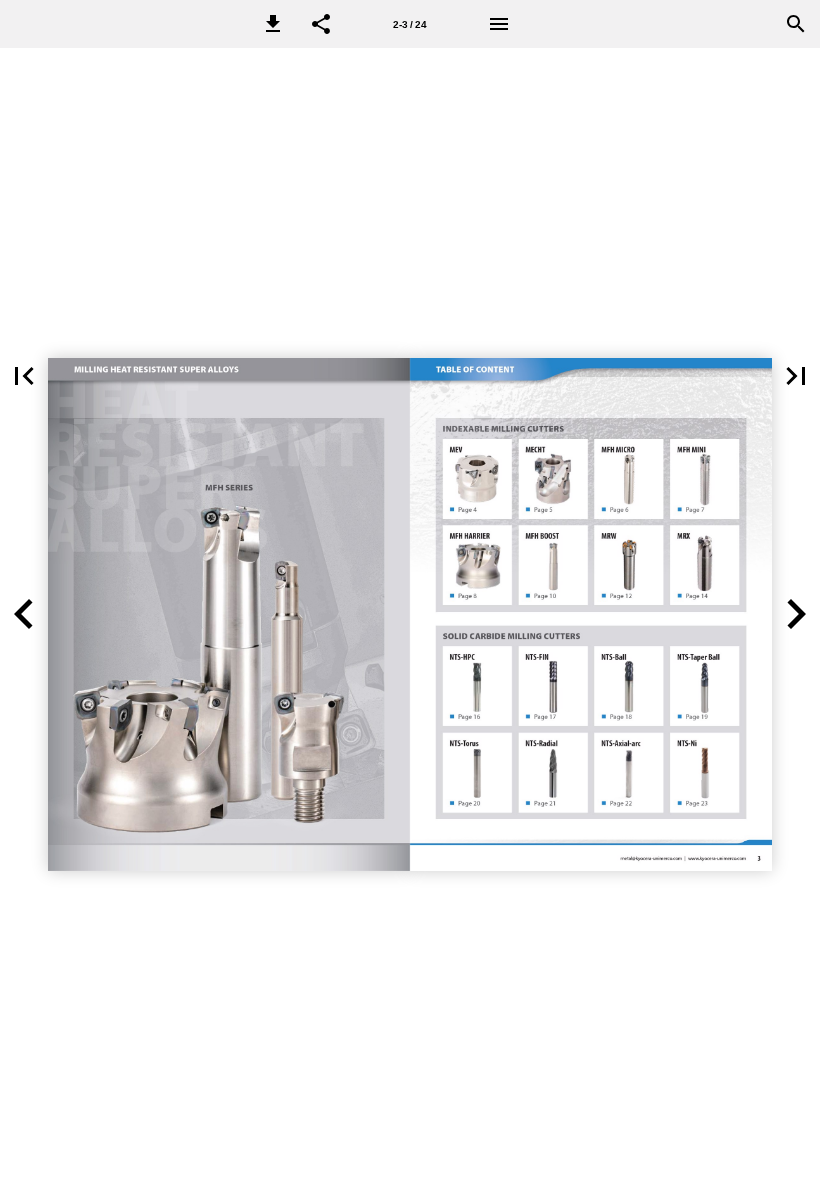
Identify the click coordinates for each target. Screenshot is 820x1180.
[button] (273, 24)
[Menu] (499, 24)
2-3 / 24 (410, 24)
